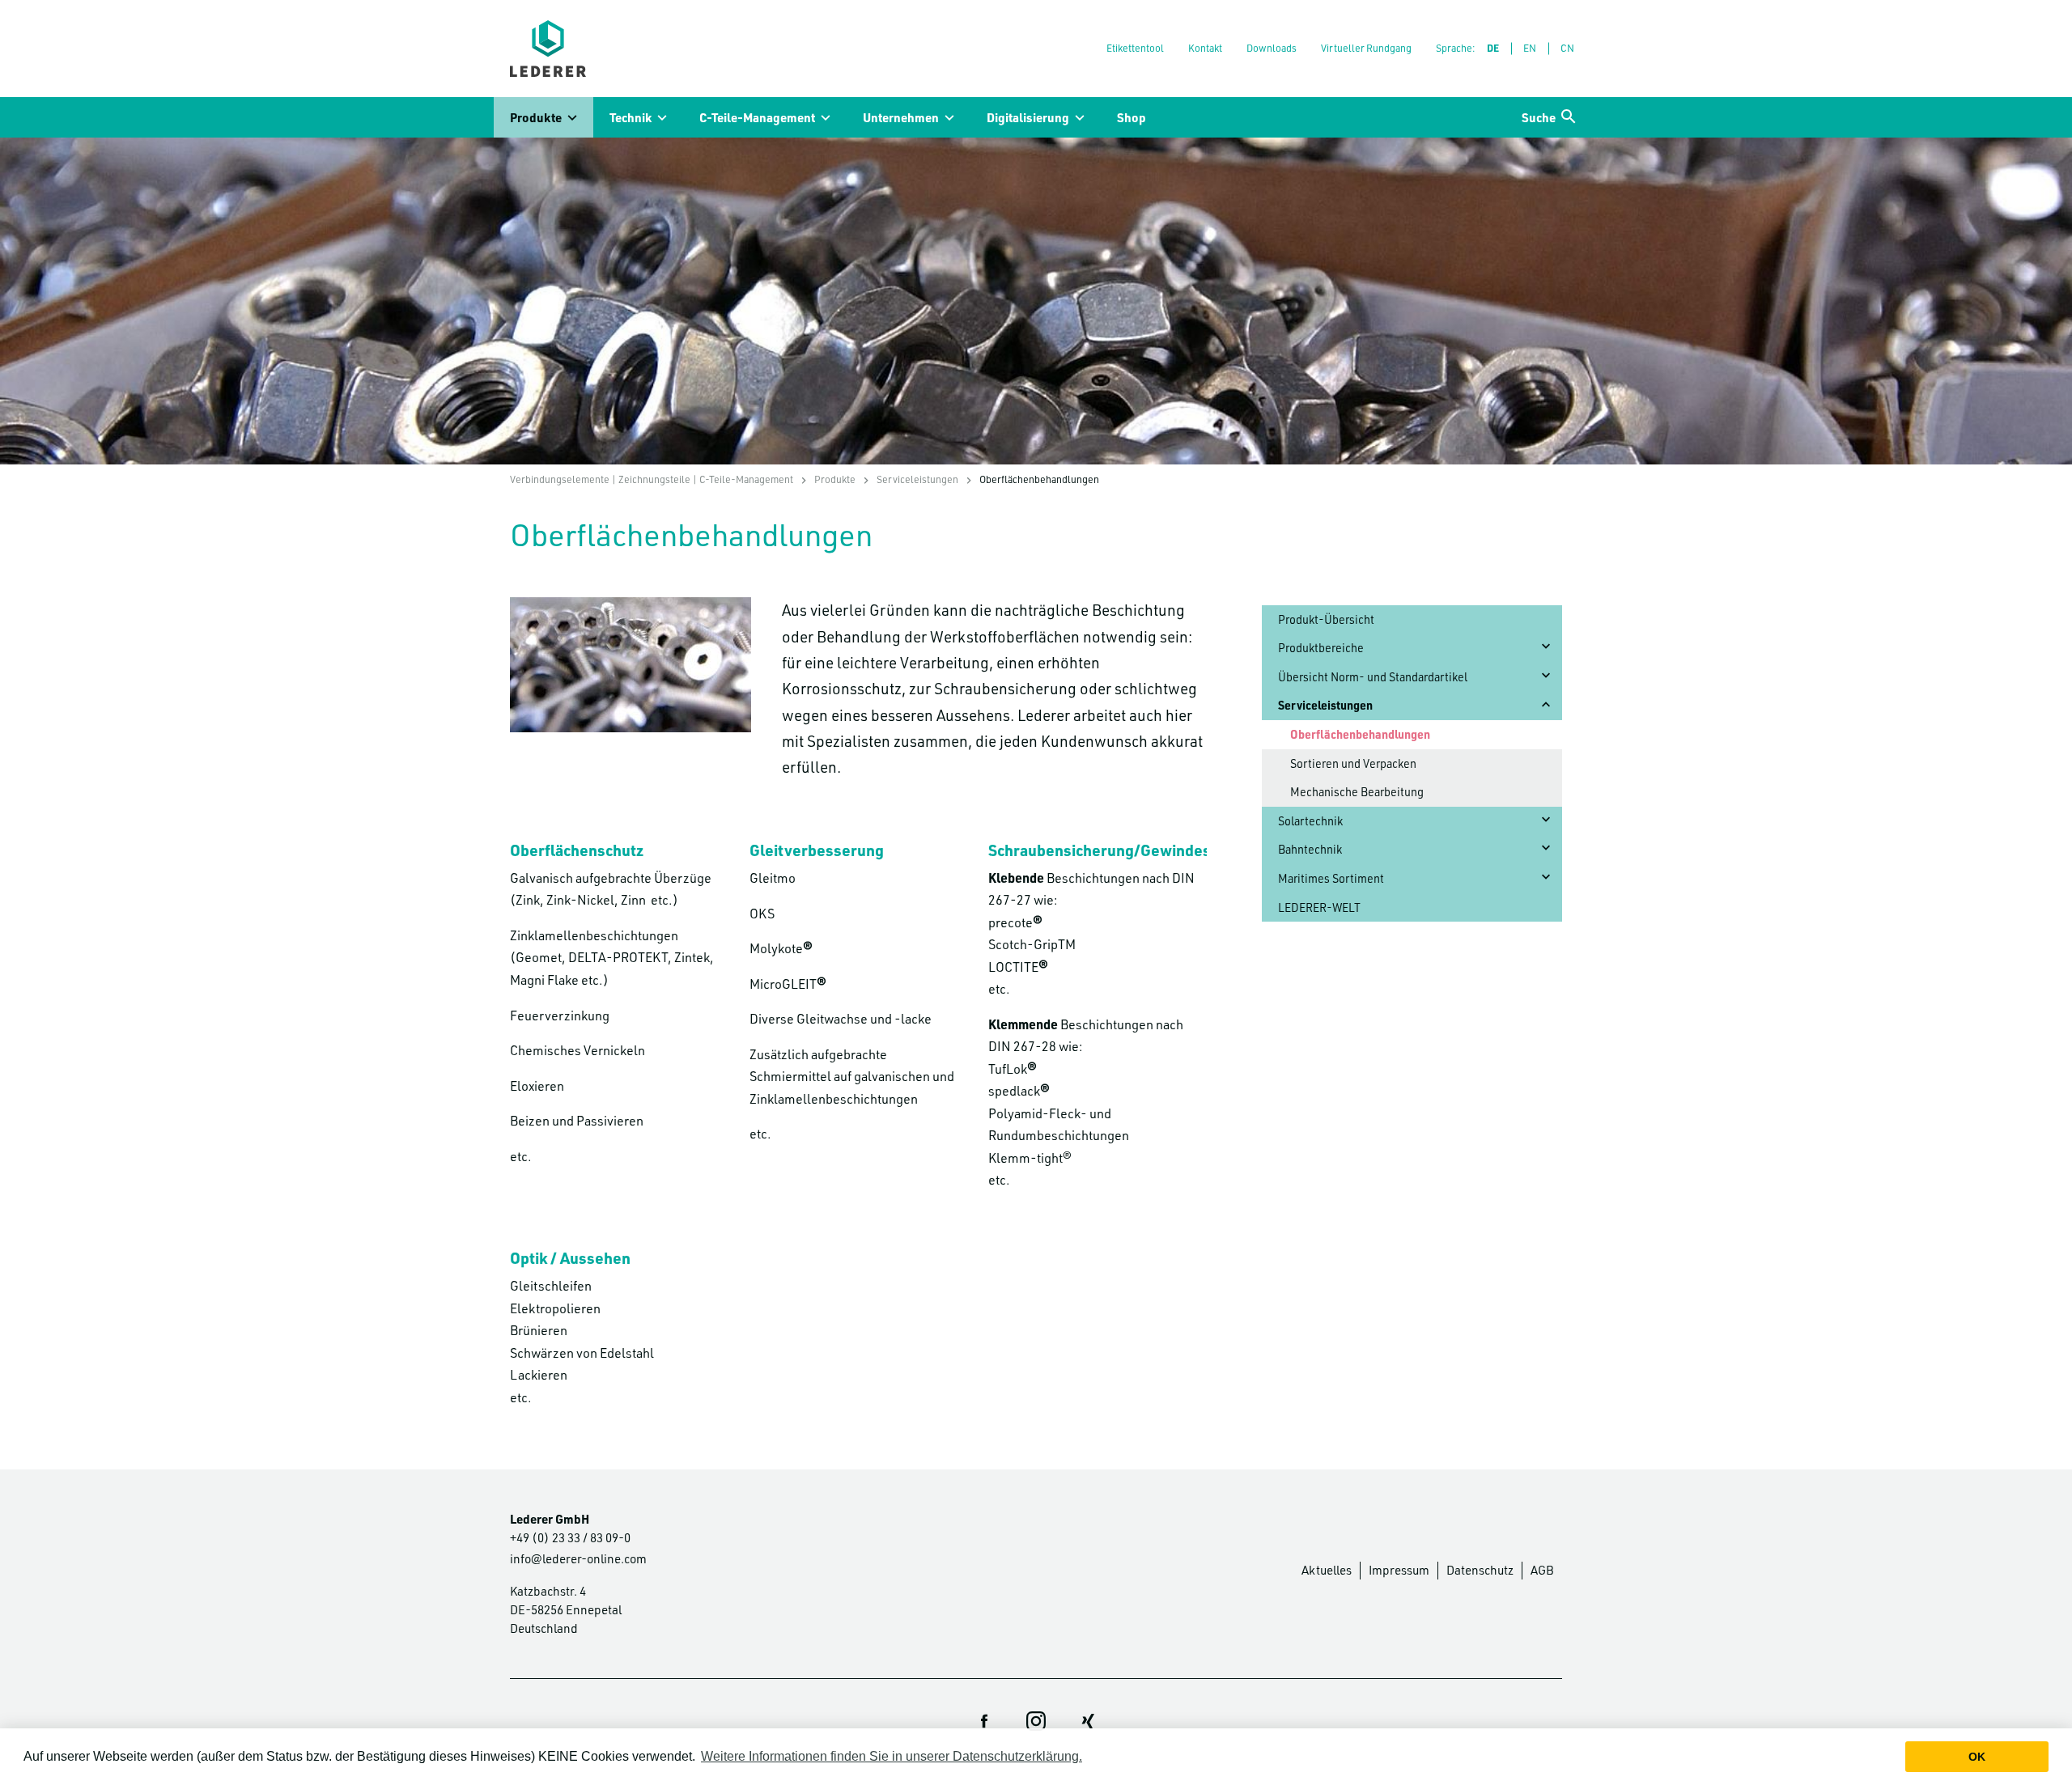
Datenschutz (1480, 1570)
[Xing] (1088, 1721)
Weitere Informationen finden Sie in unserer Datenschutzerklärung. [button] (892, 1756)
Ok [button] (1977, 1757)
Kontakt (1205, 48)
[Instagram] (1036, 1721)
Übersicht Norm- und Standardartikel (1373, 677)
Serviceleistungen (917, 479)
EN (1530, 48)
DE (1493, 48)
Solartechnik (1310, 821)
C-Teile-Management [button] (757, 117)
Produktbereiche (1321, 648)
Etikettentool (1135, 48)
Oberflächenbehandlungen (1360, 734)
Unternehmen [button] (901, 117)
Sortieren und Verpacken (1353, 763)
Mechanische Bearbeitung (1357, 792)
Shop (1132, 117)
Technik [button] (631, 117)
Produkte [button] (536, 117)
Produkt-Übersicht (1326, 619)
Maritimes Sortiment (1331, 878)
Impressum (1399, 1570)
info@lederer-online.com (578, 1558)
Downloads (1272, 48)
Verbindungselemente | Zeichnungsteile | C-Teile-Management (652, 479)
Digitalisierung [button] (1028, 117)
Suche (1539, 117)
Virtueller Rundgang (1366, 48)
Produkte (835, 479)
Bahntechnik (1310, 849)
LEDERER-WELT (1319, 907)
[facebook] (984, 1721)
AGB (1542, 1570)
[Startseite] (548, 49)
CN (1567, 48)
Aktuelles (1327, 1570)
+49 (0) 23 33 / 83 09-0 (570, 1537)
